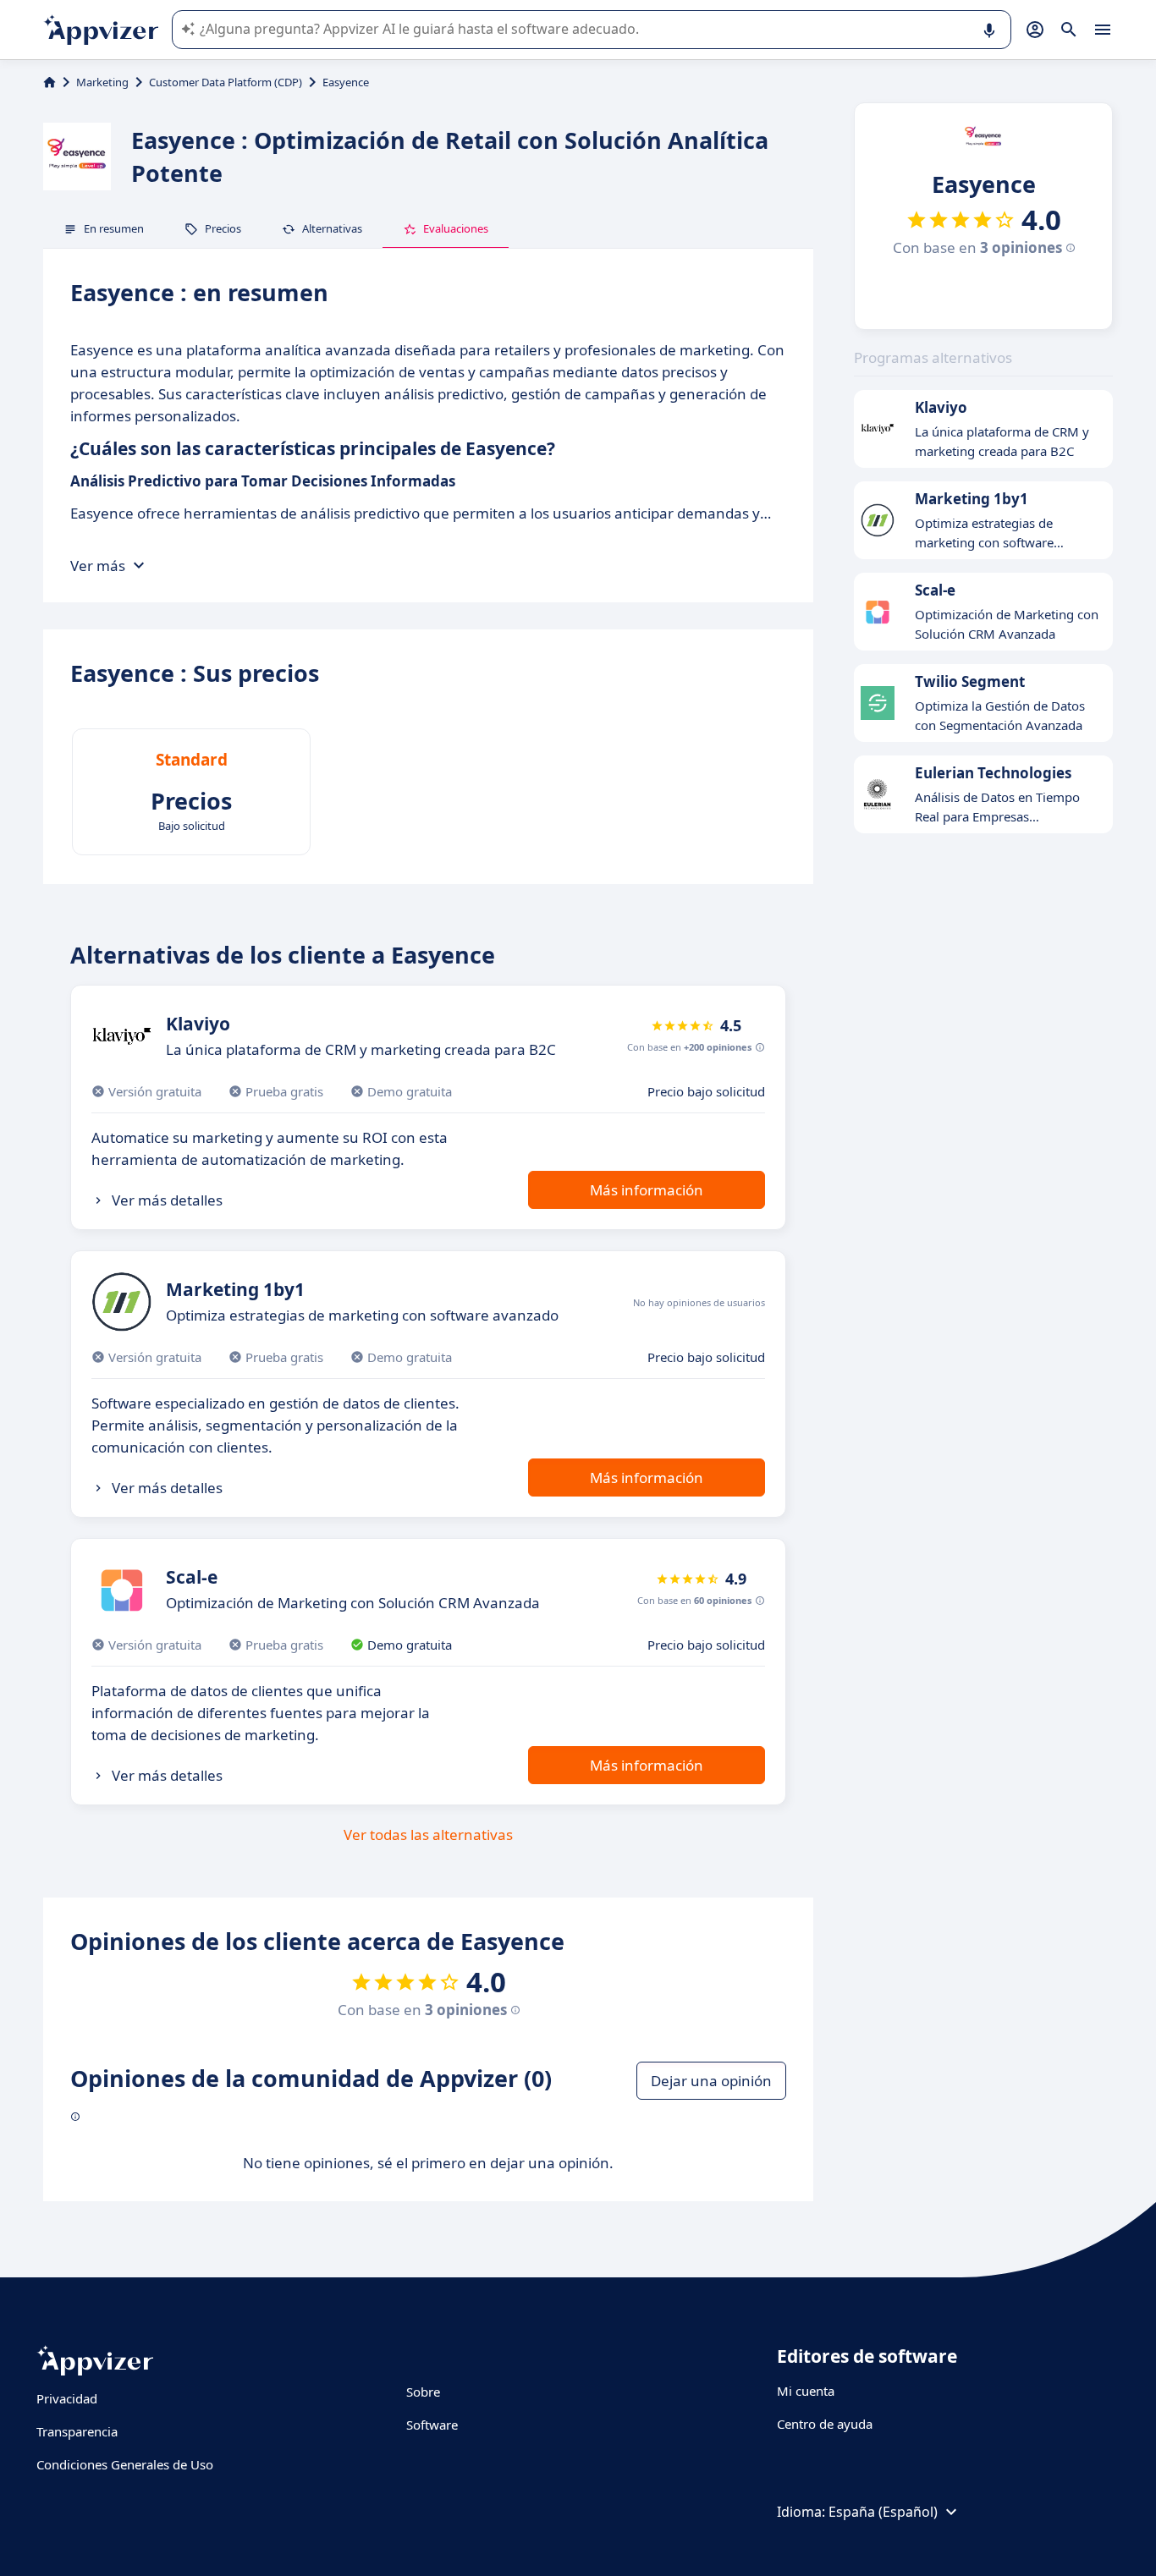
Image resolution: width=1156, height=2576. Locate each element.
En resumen (114, 228)
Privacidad (67, 2398)
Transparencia (77, 2431)
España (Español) (883, 2512)
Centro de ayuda (825, 2424)
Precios (223, 228)
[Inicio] (50, 82)
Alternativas (332, 228)
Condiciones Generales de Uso (125, 2464)
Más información (647, 1190)
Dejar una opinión (711, 2081)
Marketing (102, 82)
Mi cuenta (806, 2391)
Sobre (423, 2392)
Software (432, 2425)
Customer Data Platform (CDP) (226, 82)
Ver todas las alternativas (428, 1835)
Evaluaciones (456, 228)
